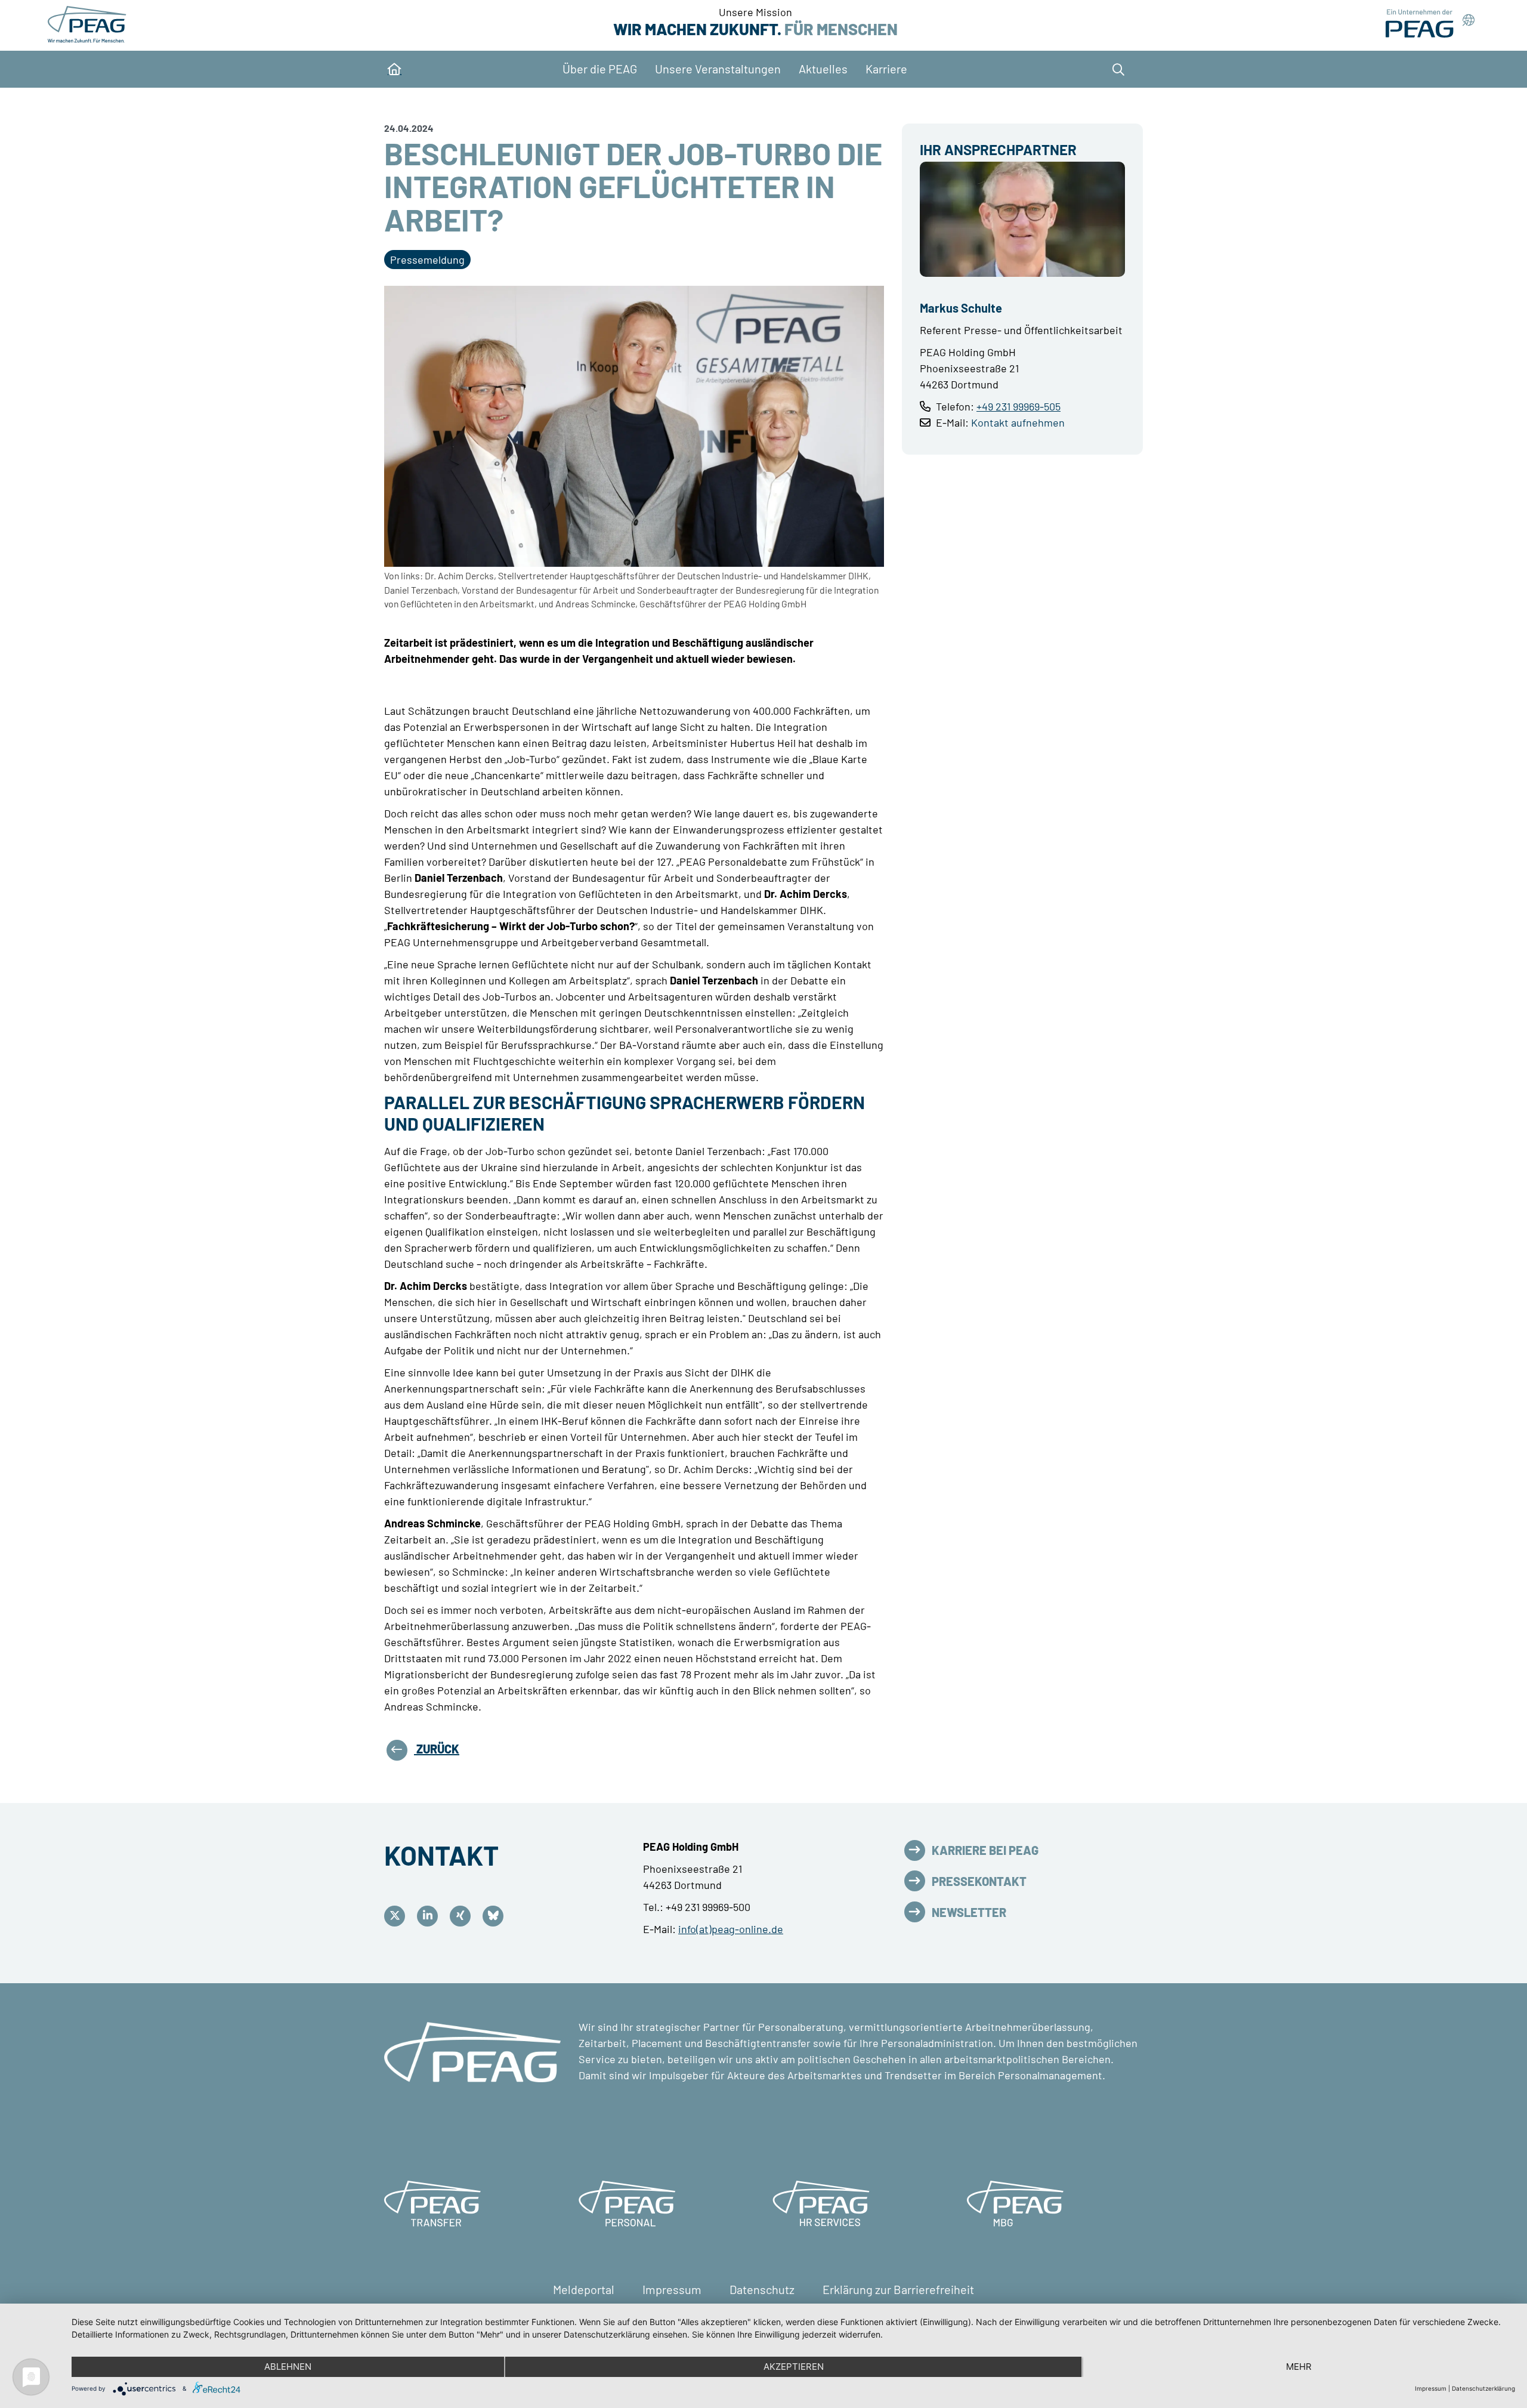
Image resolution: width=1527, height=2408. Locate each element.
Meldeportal (585, 2289)
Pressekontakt (979, 1881)
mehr (1299, 2367)
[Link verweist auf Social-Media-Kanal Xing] (463, 1916)
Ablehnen (288, 2367)
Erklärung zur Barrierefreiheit (898, 2289)
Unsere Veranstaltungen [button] (718, 69)
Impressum (673, 2289)
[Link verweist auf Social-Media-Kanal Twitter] (398, 1916)
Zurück (437, 1749)
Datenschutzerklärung (1483, 2388)
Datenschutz (763, 2289)
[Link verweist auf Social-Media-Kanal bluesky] (496, 1916)
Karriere (886, 69)
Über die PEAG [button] (600, 69)
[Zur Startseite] (89, 24)
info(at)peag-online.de (731, 1929)
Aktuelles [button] (823, 69)
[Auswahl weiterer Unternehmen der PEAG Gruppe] (1430, 24)
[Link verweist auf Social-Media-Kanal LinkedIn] (430, 1916)
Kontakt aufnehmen (1018, 422)
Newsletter (969, 1912)
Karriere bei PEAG (985, 1850)
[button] (1115, 69)
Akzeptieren (794, 2367)
